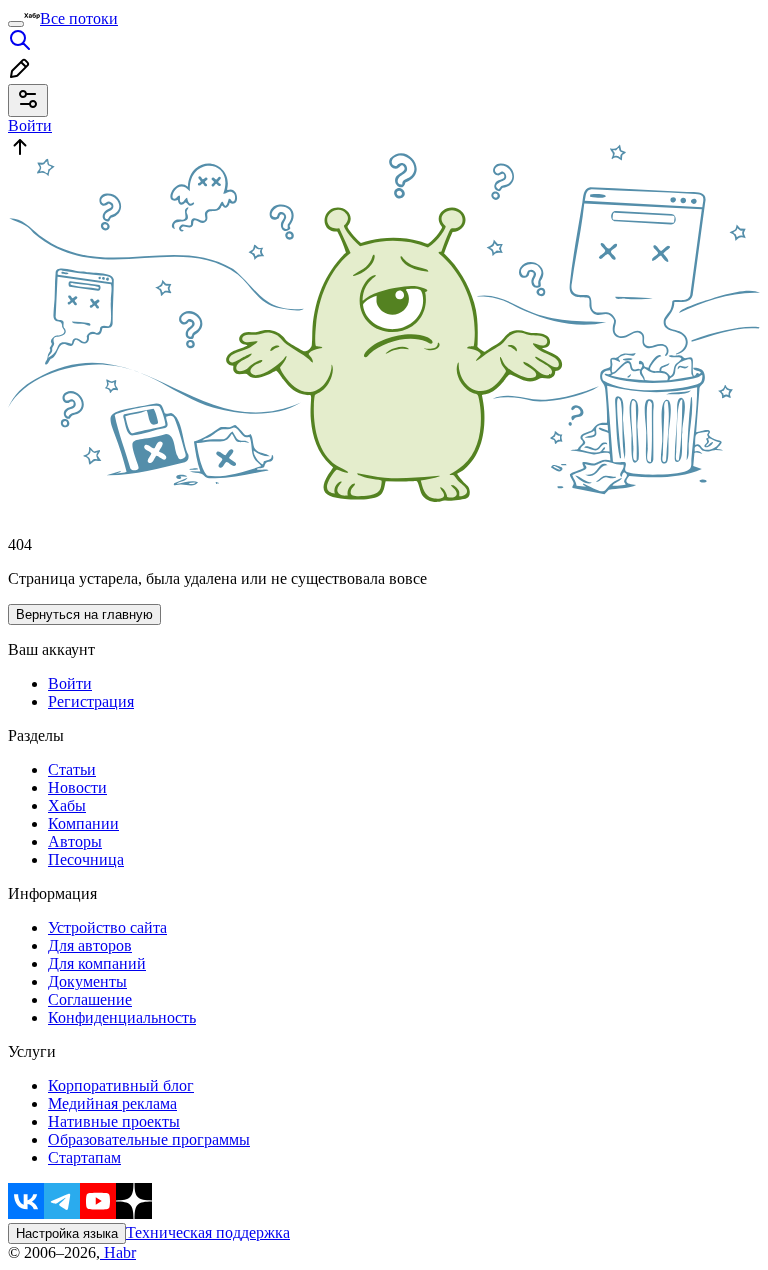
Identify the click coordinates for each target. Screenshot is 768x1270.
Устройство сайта (107, 927)
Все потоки (79, 18)
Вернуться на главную (84, 614)
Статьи (72, 769)
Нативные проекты (114, 1121)
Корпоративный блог (121, 1085)
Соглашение (90, 999)
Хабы (67, 805)
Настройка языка (67, 1233)
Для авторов (90, 945)
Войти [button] (30, 125)
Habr (118, 1252)
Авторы (75, 841)
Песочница (86, 859)
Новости (77, 787)
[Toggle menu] (16, 24)
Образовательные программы (149, 1139)
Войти (70, 683)
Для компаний (97, 963)
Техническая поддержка (208, 1232)
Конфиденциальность (122, 1017)
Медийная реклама (112, 1103)
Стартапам (84, 1157)
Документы (87, 981)
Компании (83, 823)
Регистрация (91, 701)
